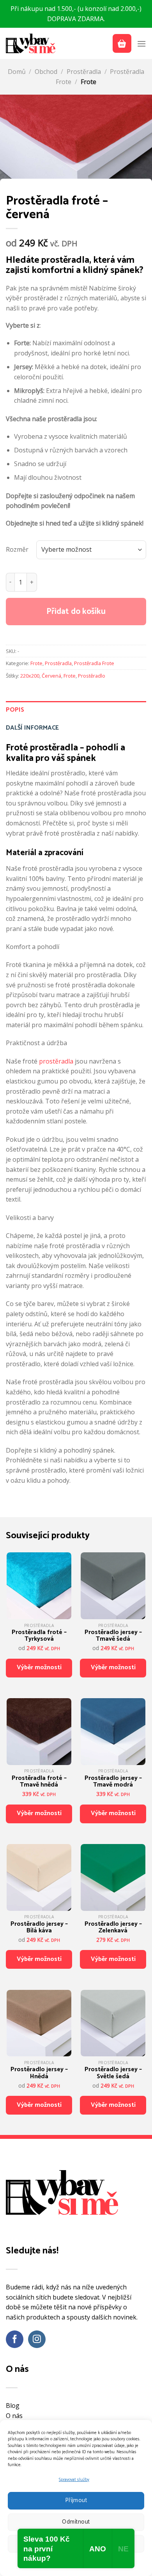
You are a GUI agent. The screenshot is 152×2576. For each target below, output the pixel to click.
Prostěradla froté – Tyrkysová (39, 1636)
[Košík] (122, 43)
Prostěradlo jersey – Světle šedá (113, 2073)
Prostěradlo (92, 676)
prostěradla (56, 1061)
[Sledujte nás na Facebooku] (15, 2339)
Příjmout (76, 2500)
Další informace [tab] (32, 728)
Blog (13, 2406)
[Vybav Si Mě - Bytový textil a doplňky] (31, 43)
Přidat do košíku (76, 612)
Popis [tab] (15, 710)
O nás (14, 2416)
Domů (17, 72)
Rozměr (17, 549)
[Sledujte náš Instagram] (37, 2339)
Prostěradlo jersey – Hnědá (39, 2073)
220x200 (30, 676)
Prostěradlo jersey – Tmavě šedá (113, 1636)
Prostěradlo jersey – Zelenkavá (113, 1928)
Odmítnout (76, 2522)
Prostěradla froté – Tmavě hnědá (39, 1782)
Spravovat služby (74, 2480)
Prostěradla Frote (94, 663)
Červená (51, 676)
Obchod (46, 72)
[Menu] (141, 44)
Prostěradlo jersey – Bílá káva (39, 1928)
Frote (88, 82)
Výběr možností (39, 1667)
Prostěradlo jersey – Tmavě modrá (113, 1782)
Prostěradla (84, 72)
